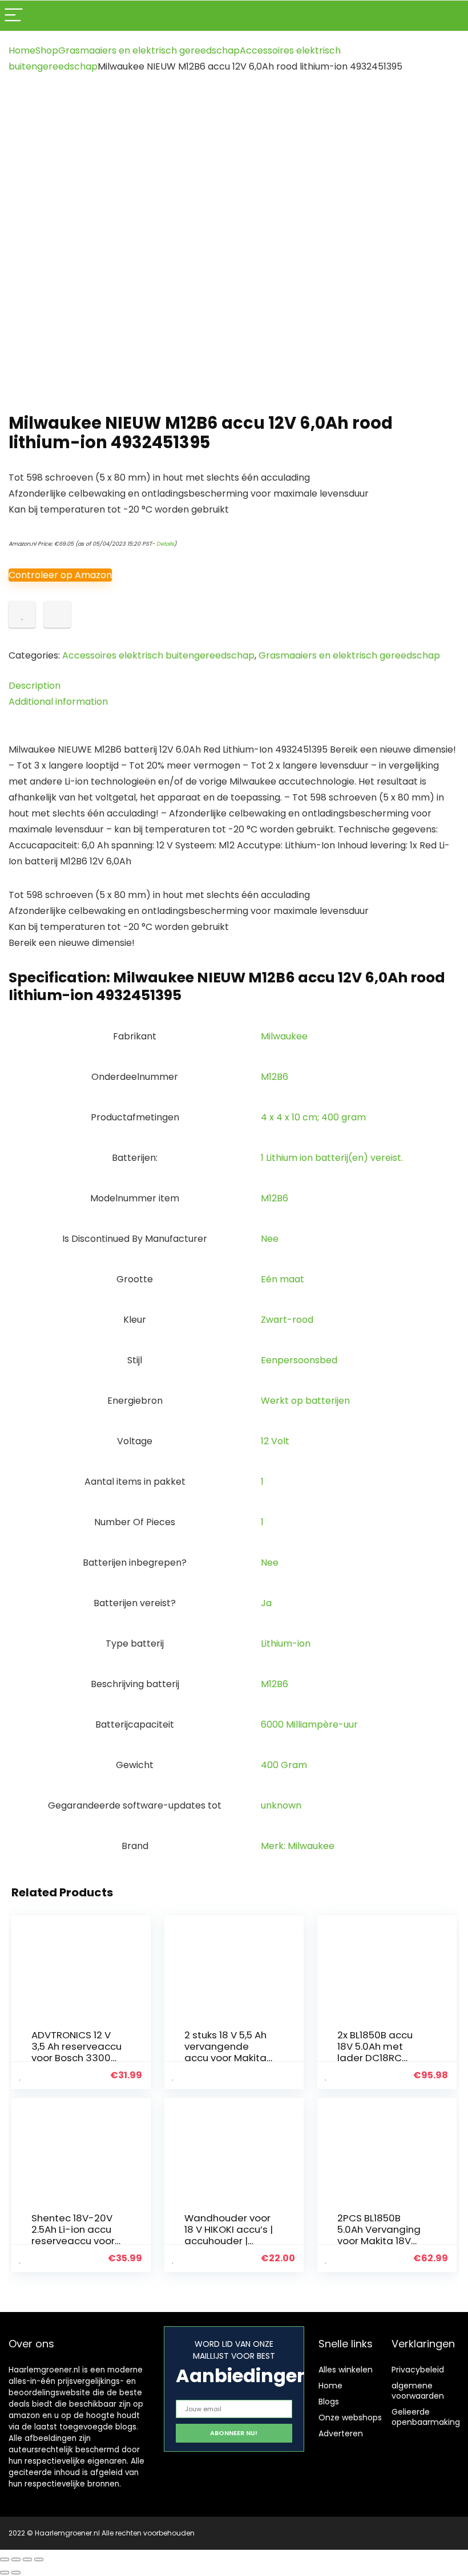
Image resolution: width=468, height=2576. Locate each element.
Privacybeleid (418, 2370)
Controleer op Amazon (60, 575)
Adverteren (341, 2433)
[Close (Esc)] (39, 2559)
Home (22, 50)
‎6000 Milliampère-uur (309, 1724)
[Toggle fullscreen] (16, 2559)
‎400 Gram (284, 1765)
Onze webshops (350, 2417)
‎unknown (281, 1805)
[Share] (27, 2559)
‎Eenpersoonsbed (299, 1360)
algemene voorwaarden (418, 2391)
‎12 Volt (275, 1441)
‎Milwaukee (284, 1036)
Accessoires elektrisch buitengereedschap (158, 655)
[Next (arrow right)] (16, 2573)
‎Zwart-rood (287, 1320)
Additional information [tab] (58, 702)
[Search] (450, 16)
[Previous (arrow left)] (5, 2573)
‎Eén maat (283, 1279)
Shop (47, 50)
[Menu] (14, 16)
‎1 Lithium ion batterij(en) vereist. (332, 1158)
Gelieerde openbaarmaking (426, 2417)
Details (165, 544)
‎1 (262, 1482)
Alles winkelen (346, 2370)
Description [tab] (35, 686)
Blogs (329, 2402)
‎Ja (266, 1603)
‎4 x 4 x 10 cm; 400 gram (313, 1117)
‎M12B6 (275, 1077)
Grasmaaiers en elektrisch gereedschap (149, 50)
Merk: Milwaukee (298, 1846)
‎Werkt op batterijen (305, 1401)
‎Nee (270, 1239)
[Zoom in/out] (5, 2559)
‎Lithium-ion (286, 1643)
